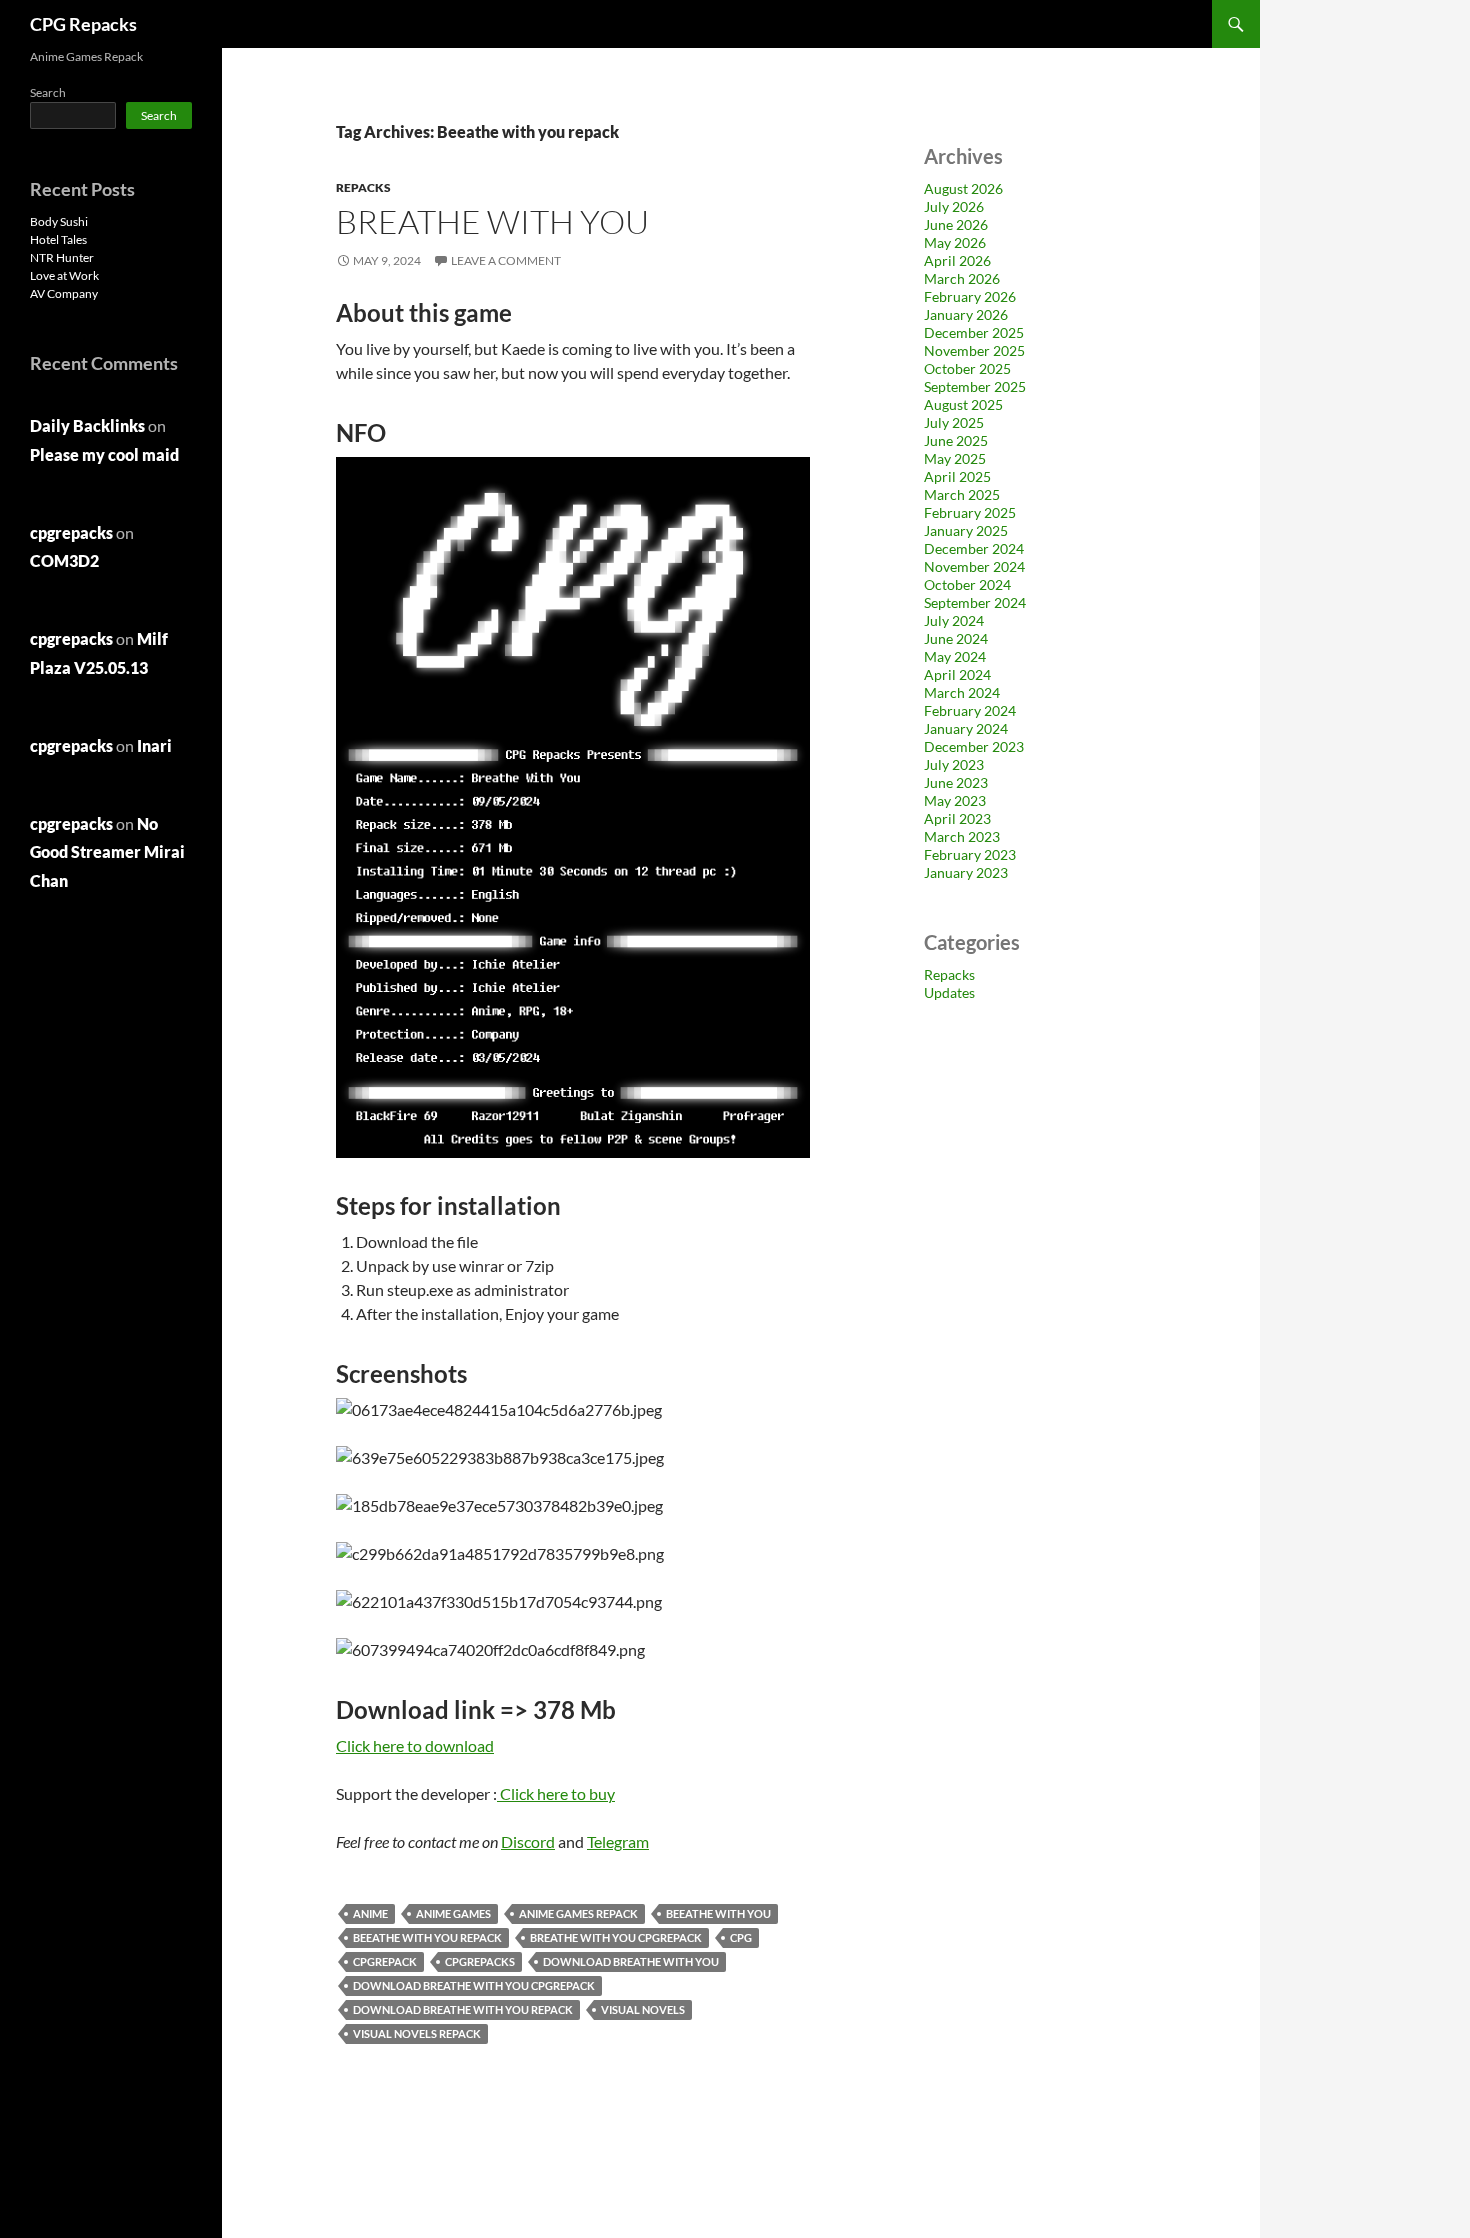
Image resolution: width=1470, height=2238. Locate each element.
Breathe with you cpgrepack (616, 1937)
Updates (949, 992)
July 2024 (954, 620)
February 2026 (970, 296)
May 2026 (955, 242)
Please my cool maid (104, 454)
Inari (154, 745)
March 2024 (962, 692)
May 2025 (955, 458)
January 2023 (966, 872)
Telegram (618, 1841)
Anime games (453, 1913)
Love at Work (64, 275)
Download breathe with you (631, 1961)
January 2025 (966, 530)
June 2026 (956, 224)
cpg (741, 1937)
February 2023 (970, 854)
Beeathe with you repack (427, 1937)
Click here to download (415, 1745)
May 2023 (955, 800)
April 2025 (957, 476)
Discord (528, 1841)
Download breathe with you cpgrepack (474, 1985)
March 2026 (962, 278)
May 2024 (955, 656)
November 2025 (974, 350)
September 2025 (975, 386)
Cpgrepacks (480, 1961)
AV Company (64, 293)
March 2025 (962, 494)
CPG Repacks (83, 24)
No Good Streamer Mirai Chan (107, 852)
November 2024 (974, 566)
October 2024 (967, 584)
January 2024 (966, 728)
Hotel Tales (58, 239)
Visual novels (643, 2009)
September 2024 (975, 602)
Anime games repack (578, 1913)
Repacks (363, 187)
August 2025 (963, 404)
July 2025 (954, 422)
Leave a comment (506, 260)
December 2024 (974, 548)
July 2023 (954, 764)
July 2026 (954, 206)
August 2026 (963, 188)
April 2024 (957, 674)
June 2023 (956, 782)
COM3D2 (64, 560)
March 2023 (962, 836)
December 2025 (974, 332)
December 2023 (974, 746)
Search (48, 92)
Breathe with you (492, 221)
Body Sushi (59, 221)
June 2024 (956, 638)
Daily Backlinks (87, 425)
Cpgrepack (385, 1961)
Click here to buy (557, 1793)
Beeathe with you (718, 1913)
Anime (370, 1913)
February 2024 (970, 710)
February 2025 (970, 512)
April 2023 (957, 818)
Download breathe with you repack (463, 2009)
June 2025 (956, 440)
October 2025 (967, 368)
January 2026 (966, 314)
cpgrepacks (71, 532)
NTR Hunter (62, 257)
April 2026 (957, 260)
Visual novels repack (417, 2033)
